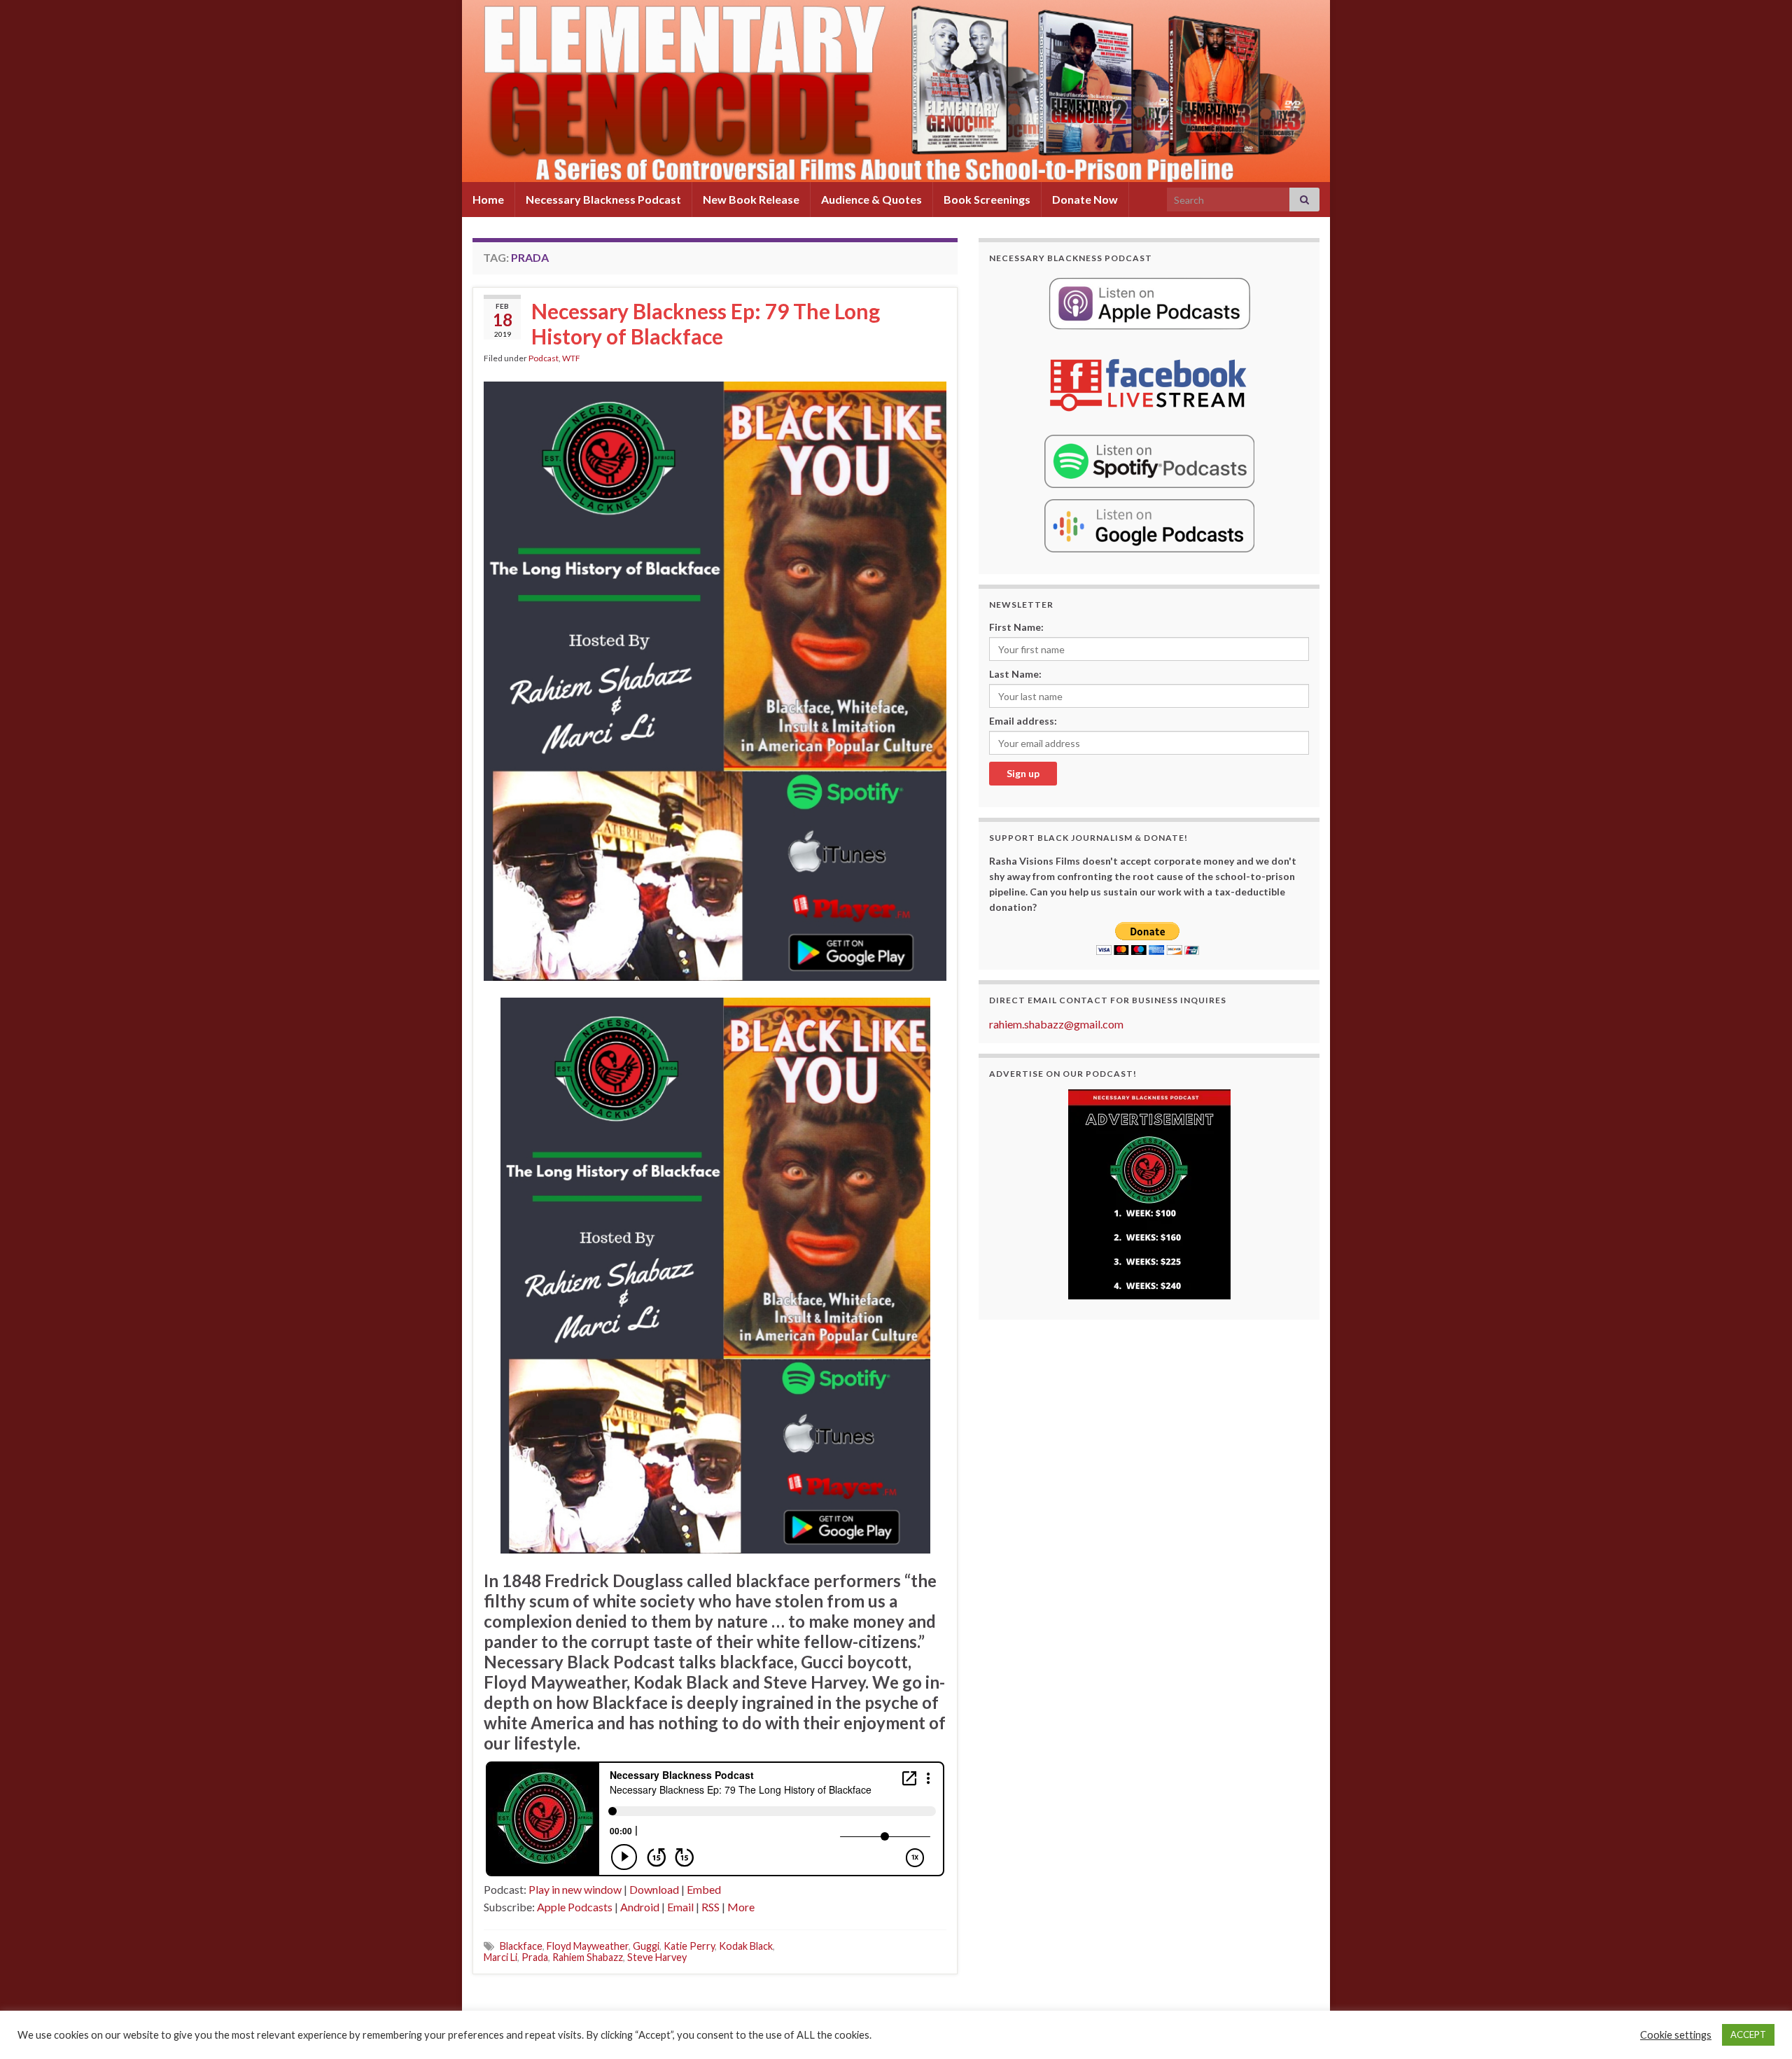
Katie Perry (689, 1946)
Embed (704, 1889)
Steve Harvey (657, 1957)
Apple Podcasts (575, 1907)
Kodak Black (746, 1946)
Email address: (1023, 721)
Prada (535, 1957)
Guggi (646, 1946)
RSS (710, 1907)
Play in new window (575, 1889)
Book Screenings (987, 199)
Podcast (544, 358)
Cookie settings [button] (1676, 2035)
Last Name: (1015, 674)
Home (488, 199)
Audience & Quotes (871, 199)
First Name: (1016, 627)
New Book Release (751, 199)
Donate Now (1085, 199)
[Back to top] (1760, 2027)
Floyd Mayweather (588, 1946)
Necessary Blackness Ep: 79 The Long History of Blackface (706, 323)
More (741, 1907)
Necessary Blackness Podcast (603, 199)
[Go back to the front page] (896, 91)
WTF (571, 358)
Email (680, 1907)
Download (654, 1889)
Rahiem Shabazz (588, 1957)
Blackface (521, 1946)
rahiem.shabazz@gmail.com (1056, 1024)
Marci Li (500, 1957)
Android (640, 1907)
